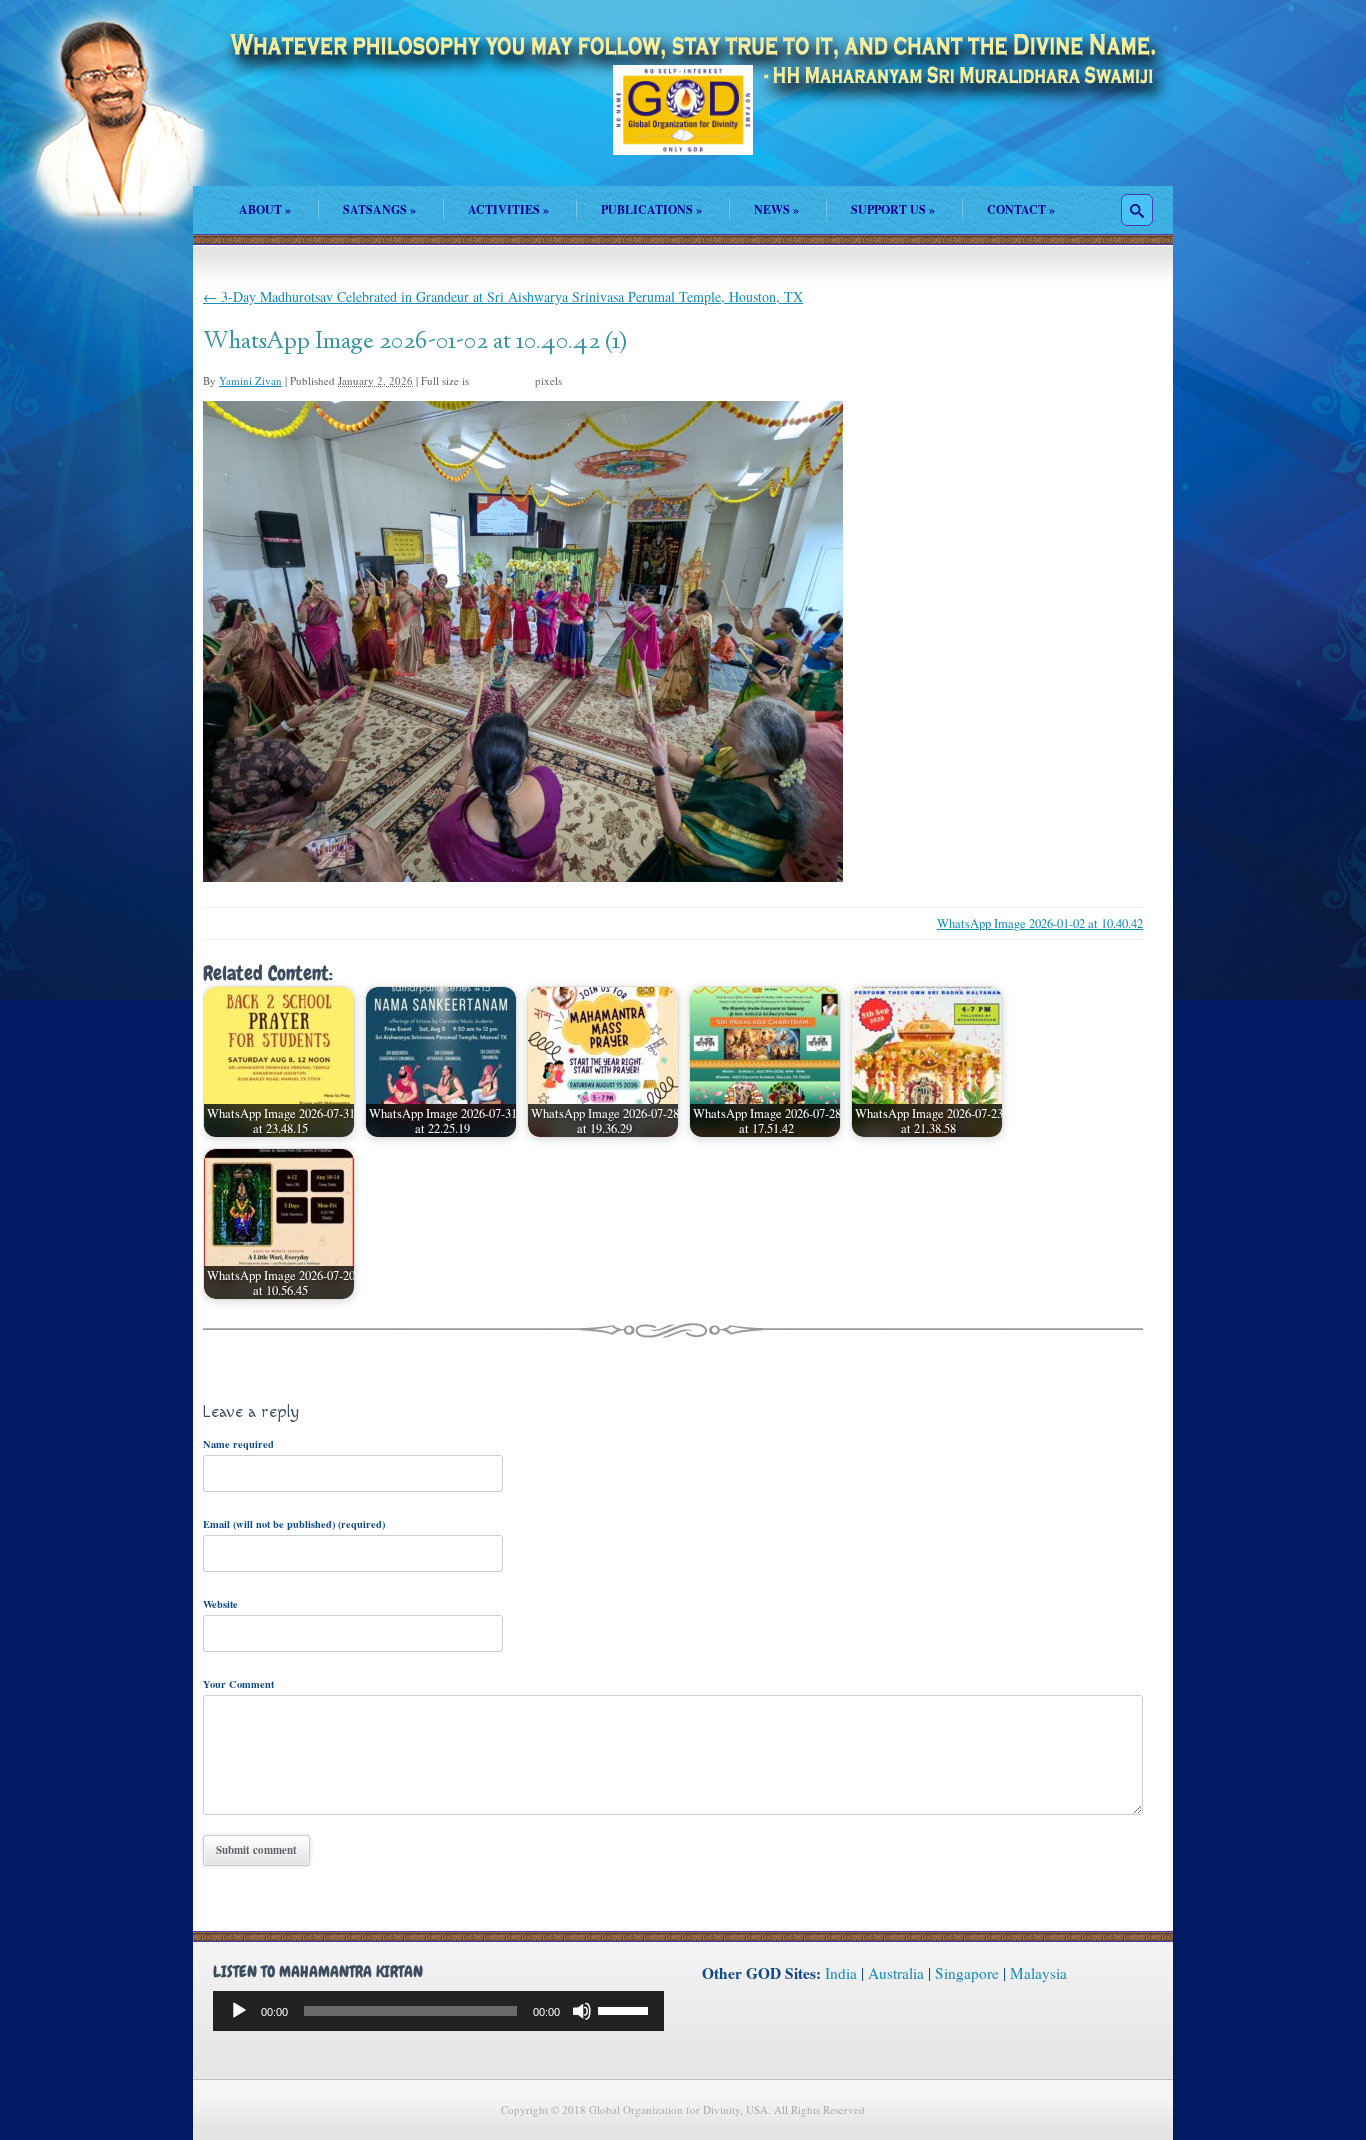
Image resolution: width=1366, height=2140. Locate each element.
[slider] (626, 2009)
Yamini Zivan (250, 380)
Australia (896, 1973)
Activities (508, 209)
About (265, 209)
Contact (1021, 209)
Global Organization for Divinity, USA (683, 124)
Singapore (967, 1973)
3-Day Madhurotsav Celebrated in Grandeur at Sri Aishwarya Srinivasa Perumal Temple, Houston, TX (503, 296)
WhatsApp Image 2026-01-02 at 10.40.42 (1040, 923)
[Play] (239, 2011)
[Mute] (582, 2011)
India (841, 1973)
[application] (438, 2011)
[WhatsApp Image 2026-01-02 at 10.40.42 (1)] (523, 876)
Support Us (893, 209)
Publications (651, 209)
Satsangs (379, 209)
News (776, 209)
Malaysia (1038, 1973)
